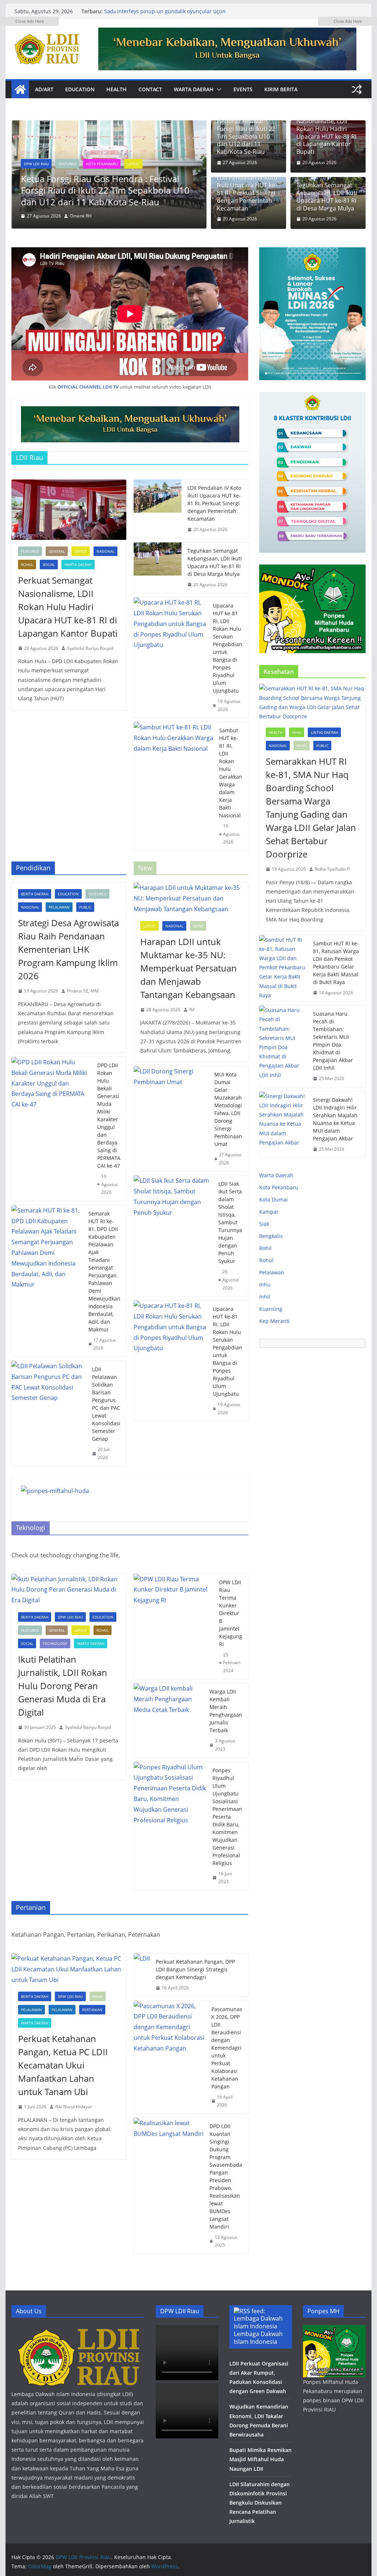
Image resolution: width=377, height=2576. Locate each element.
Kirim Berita (281, 89)
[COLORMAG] (78, 2330)
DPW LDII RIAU (70, 1617)
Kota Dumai (274, 1199)
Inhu (297, 732)
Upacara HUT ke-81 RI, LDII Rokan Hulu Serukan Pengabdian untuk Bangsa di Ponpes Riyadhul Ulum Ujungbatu (228, 648)
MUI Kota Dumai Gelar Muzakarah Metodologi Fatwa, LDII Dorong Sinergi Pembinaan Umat (228, 1109)
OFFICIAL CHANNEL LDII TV (88, 387)
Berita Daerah (35, 894)
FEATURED (67, 164)
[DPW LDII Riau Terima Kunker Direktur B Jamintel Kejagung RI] (173, 1627)
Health (117, 89)
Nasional (105, 551)
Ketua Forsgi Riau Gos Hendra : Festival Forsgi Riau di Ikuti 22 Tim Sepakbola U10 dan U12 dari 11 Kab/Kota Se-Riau (105, 190)
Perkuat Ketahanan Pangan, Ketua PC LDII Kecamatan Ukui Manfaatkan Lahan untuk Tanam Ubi (63, 2065)
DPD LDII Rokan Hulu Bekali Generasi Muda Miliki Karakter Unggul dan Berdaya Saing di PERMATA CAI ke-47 (109, 1115)
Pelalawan (59, 907)
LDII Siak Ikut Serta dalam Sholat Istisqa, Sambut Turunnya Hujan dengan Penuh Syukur (230, 1222)
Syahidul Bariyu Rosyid (90, 648)
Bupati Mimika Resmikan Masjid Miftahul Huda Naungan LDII (260, 2459)
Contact (150, 89)
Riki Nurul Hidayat (73, 2107)
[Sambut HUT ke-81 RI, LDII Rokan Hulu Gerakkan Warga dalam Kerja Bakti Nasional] (173, 786)
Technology (55, 1643)
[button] (218, 89)
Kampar (269, 1212)
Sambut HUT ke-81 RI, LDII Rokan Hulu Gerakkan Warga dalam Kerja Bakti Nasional (231, 773)
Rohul (27, 565)
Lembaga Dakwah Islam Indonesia (258, 2338)
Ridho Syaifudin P (332, 869)
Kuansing (271, 1309)
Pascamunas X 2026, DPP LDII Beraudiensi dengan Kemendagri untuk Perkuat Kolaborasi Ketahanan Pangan (227, 2048)
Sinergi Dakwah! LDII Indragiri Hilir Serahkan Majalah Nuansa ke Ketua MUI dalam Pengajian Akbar (335, 1119)
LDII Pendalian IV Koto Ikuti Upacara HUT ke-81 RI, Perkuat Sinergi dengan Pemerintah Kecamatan (247, 193)
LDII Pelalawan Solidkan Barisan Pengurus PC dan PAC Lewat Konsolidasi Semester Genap (106, 1404)
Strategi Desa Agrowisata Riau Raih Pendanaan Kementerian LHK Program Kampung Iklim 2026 (68, 949)
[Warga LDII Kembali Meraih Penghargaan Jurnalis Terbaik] (169, 1720)
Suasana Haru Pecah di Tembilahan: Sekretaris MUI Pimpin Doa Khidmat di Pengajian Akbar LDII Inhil (333, 1041)
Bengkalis (271, 1236)
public (85, 907)
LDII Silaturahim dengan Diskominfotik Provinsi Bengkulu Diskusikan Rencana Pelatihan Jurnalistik (260, 2503)
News (198, 926)
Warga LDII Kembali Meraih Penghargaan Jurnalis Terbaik (226, 1711)
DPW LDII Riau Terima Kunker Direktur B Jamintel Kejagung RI (231, 1613)
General (57, 551)
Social (49, 565)
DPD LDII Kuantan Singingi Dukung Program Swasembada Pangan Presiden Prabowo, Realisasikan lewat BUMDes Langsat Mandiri (226, 2176)
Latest (133, 164)
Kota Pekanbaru (101, 164)
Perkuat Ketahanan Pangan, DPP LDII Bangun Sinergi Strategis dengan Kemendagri (195, 1969)
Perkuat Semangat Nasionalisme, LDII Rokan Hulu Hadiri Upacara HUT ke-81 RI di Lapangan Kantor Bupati (68, 607)
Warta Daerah (194, 89)
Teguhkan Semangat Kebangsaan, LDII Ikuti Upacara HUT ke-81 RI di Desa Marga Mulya (215, 562)
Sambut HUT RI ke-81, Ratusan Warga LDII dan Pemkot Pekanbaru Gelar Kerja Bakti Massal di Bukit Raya (336, 963)
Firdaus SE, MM (83, 991)
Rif (192, 1010)
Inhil (265, 1297)
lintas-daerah (324, 732)
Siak (264, 1224)
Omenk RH (80, 216)
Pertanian (92, 2010)
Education (80, 89)
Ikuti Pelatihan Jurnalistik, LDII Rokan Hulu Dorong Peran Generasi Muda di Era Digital (63, 1686)
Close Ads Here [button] (30, 21)
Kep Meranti (274, 1321)
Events (243, 89)
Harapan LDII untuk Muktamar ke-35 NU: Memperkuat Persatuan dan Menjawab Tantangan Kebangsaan (171, 15)
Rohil (265, 1248)
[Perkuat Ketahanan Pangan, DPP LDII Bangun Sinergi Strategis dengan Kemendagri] (142, 1975)
